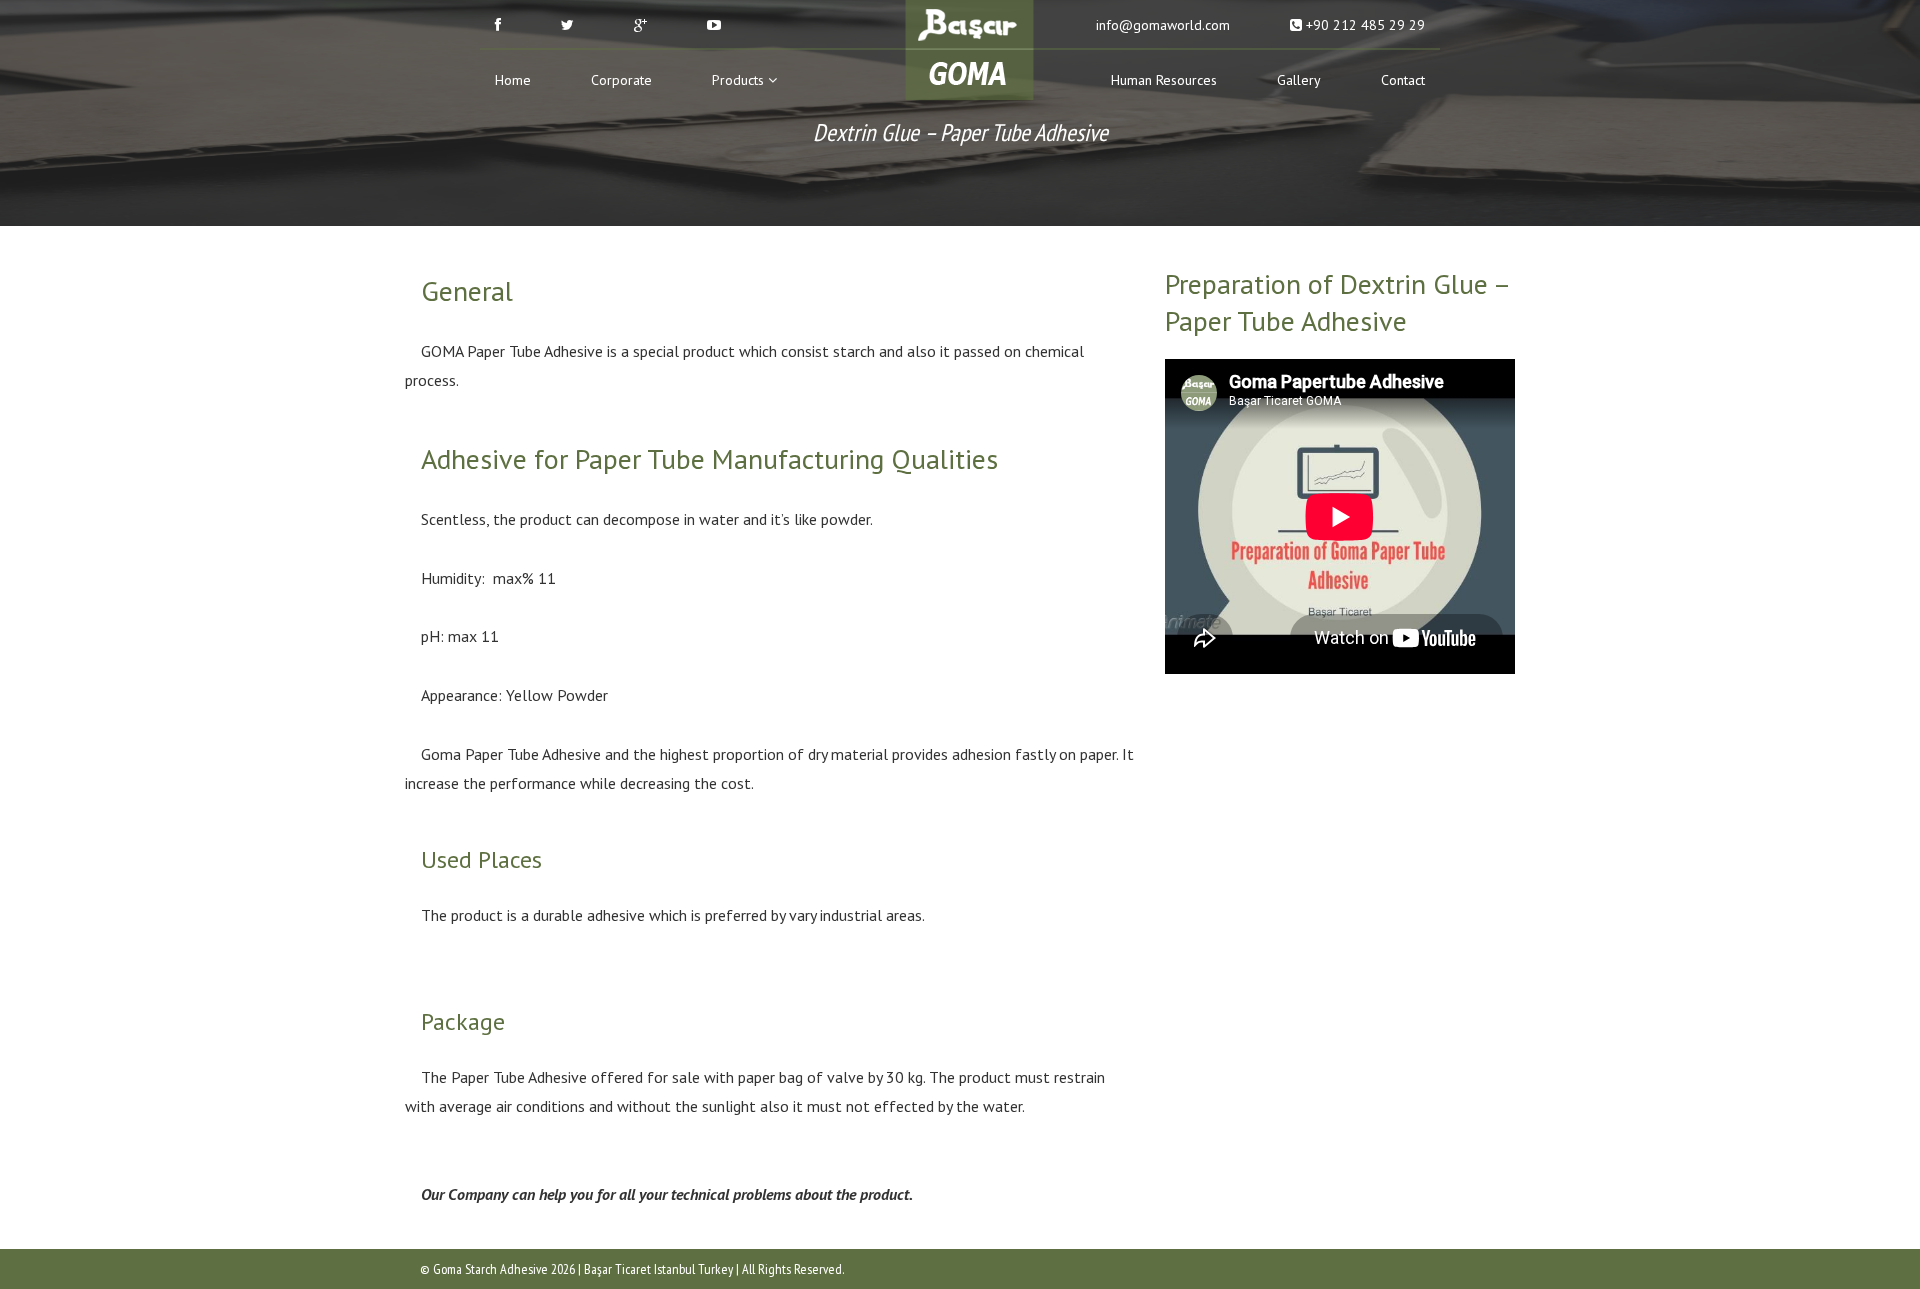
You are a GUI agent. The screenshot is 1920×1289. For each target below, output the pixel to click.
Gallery (1299, 80)
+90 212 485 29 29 (1363, 25)
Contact (1403, 80)
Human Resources (1164, 80)
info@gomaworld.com (1161, 25)
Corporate (621, 80)
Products (740, 80)
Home (513, 80)
